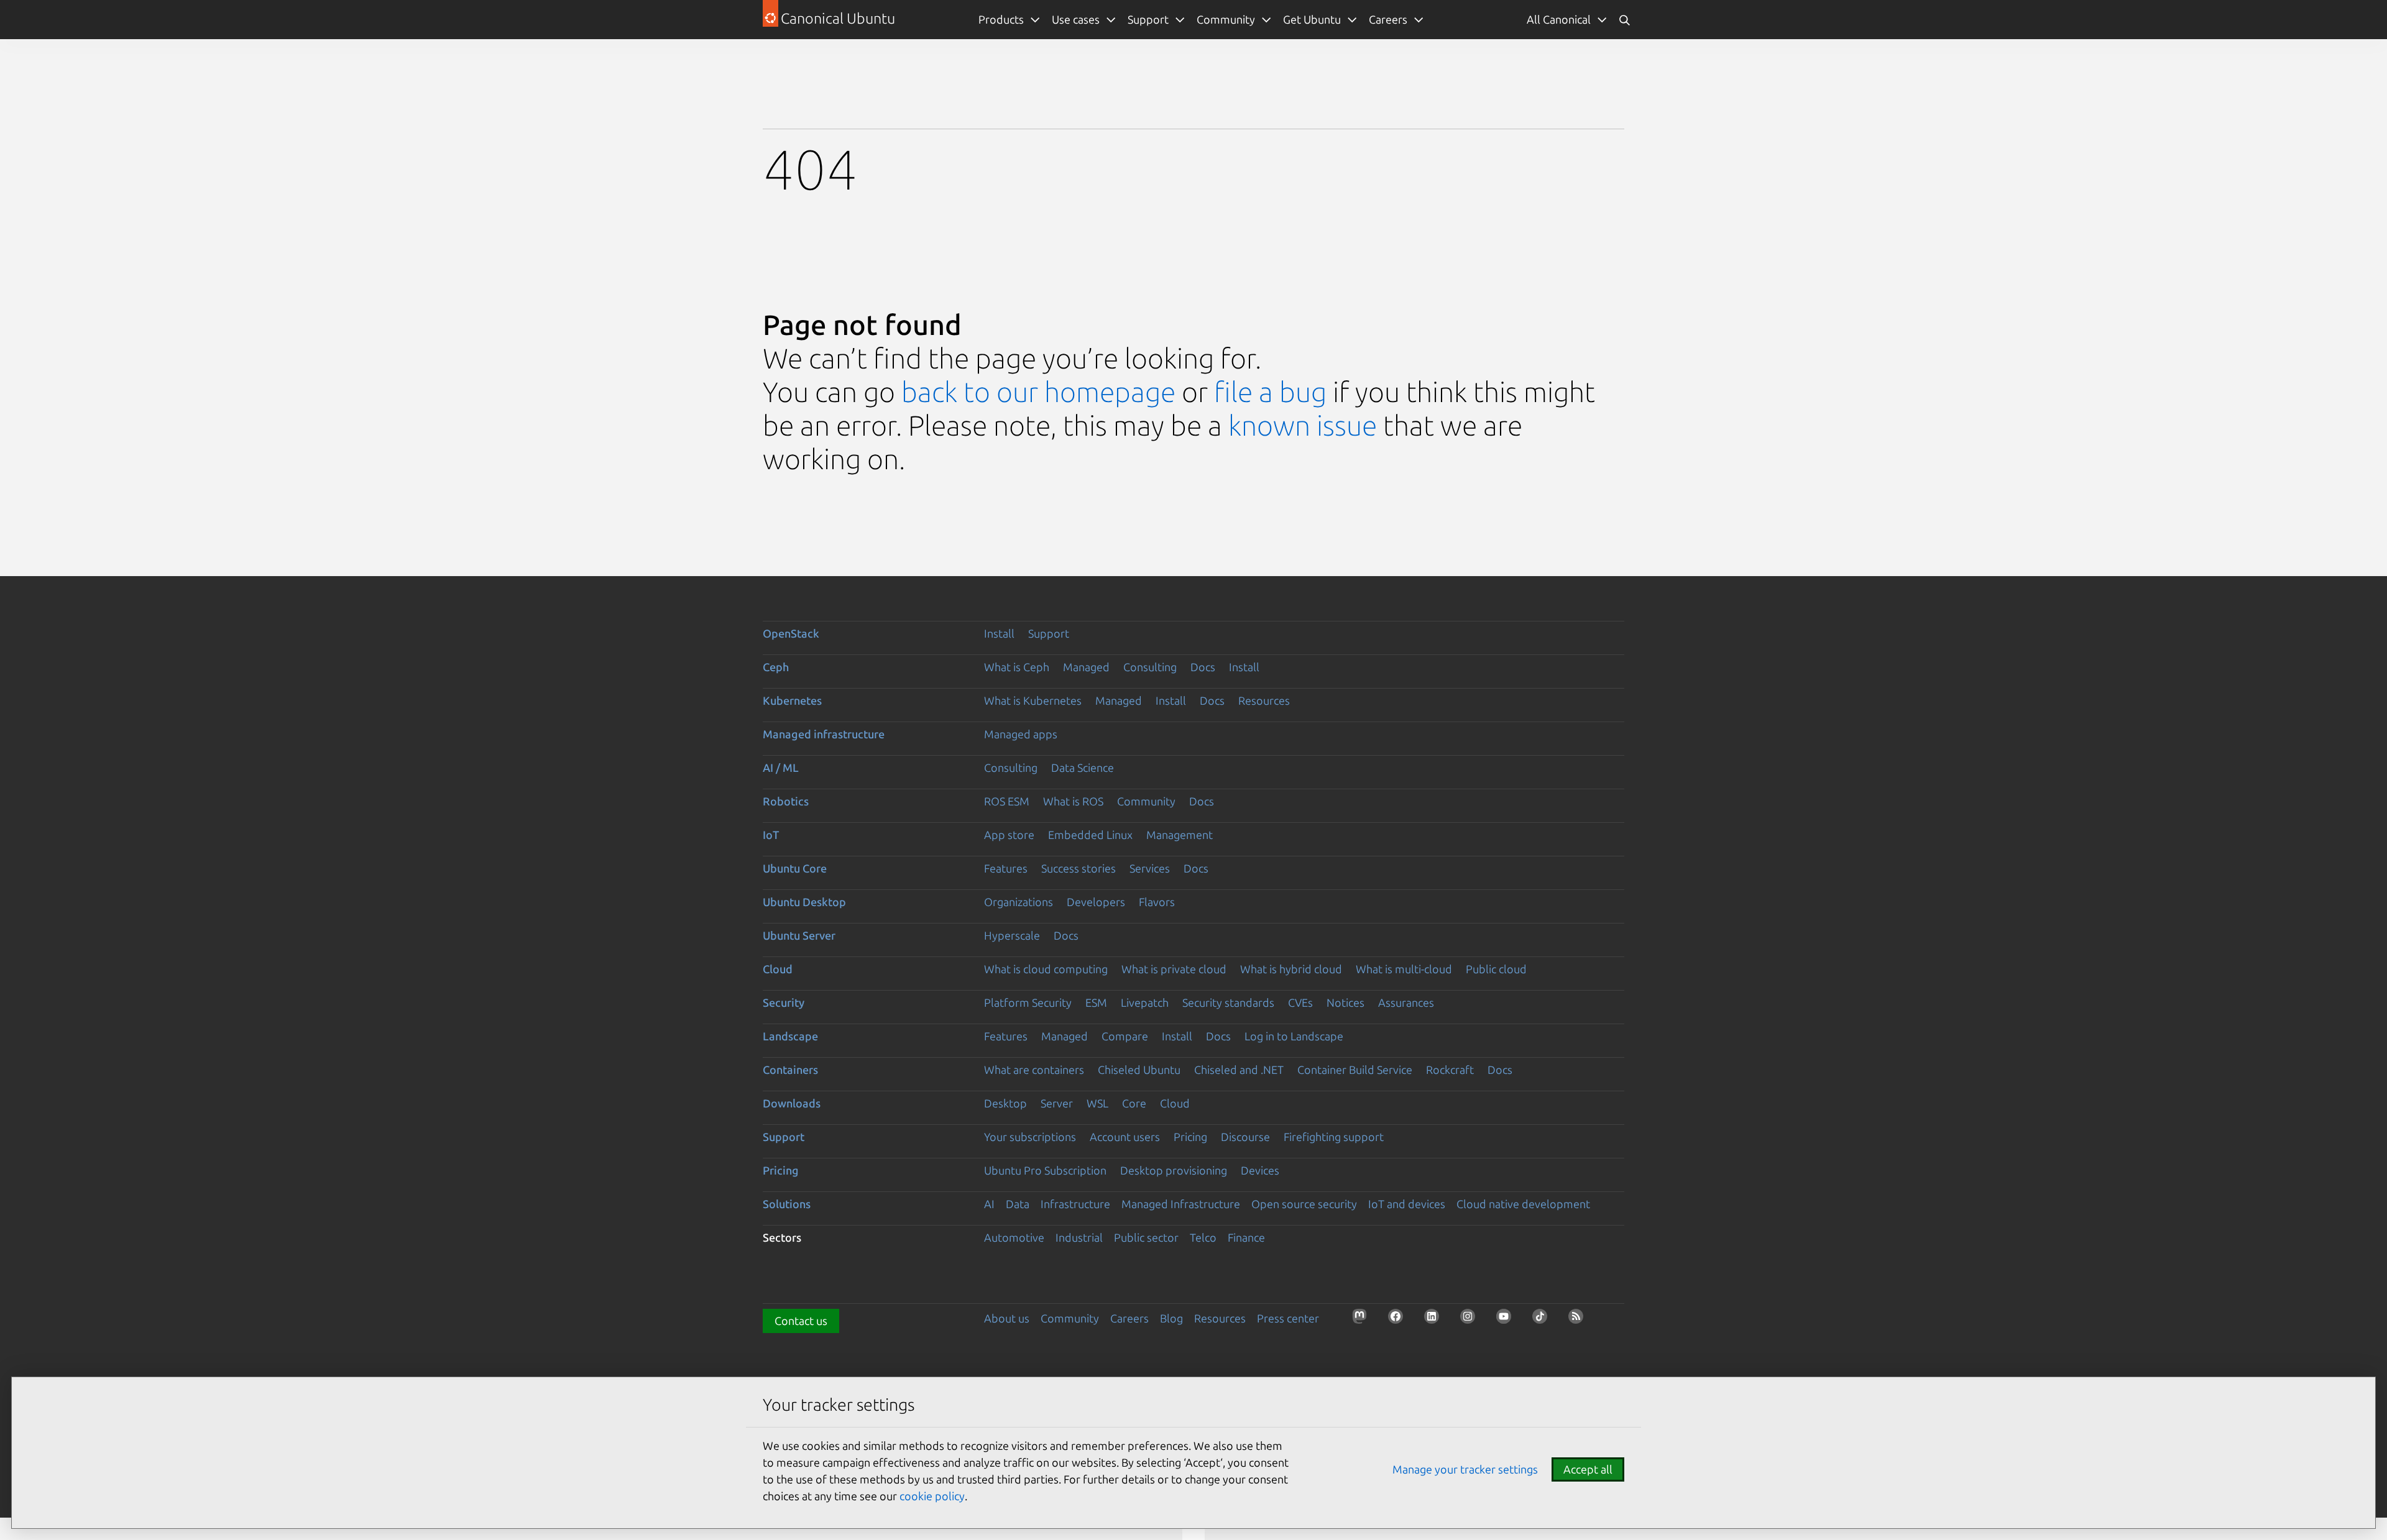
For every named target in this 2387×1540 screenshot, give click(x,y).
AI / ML (781, 768)
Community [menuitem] (1226, 19)
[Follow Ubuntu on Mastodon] (1363, 1320)
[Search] (1624, 20)
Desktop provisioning (1174, 1170)
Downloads (792, 1103)
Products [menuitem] (1001, 19)
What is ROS (1073, 801)
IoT (771, 835)
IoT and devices (1407, 1204)
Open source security (1304, 1204)
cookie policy (932, 1496)
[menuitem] (1567, 20)
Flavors (1157, 902)
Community (1146, 801)
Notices (1345, 1002)
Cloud (778, 969)
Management (1180, 835)
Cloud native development (1523, 1204)
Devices (1260, 1170)
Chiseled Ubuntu (1139, 1070)
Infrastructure (1075, 1204)
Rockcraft (1450, 1070)
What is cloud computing (1046, 969)
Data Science (1083, 768)
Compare (1125, 1036)
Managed (1086, 667)
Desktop (1005, 1103)
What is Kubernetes (1033, 700)
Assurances (1406, 1002)
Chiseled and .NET (1239, 1070)
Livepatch (1145, 1002)
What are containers (1034, 1070)
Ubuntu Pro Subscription (1045, 1170)
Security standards (1228, 1002)
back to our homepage (1038, 392)
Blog (1171, 1318)
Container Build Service (1355, 1070)
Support (1049, 633)
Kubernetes (792, 700)
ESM (1096, 1002)
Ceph (776, 667)
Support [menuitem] (1148, 19)
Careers (1129, 1318)
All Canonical (1559, 19)
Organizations (1019, 902)
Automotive (1014, 1237)
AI (989, 1204)
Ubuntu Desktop (804, 902)
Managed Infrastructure (1181, 1204)
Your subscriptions (1030, 1137)
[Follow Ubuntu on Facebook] (1399, 1320)
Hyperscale (1012, 935)
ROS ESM (1007, 801)
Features (1006, 868)
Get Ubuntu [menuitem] (1312, 19)
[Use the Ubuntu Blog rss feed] (1580, 1320)
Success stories (1079, 868)
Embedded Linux (1090, 835)
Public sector (1146, 1237)
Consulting (1150, 667)
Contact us (801, 1321)
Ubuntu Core (795, 868)
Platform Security (1028, 1002)
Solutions (787, 1204)
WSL (1097, 1103)
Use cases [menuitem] (1076, 19)
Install (999, 633)
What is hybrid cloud (1291, 969)
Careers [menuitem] (1388, 19)
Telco (1203, 1237)
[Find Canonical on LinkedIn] (1435, 1320)
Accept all (1588, 1469)
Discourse (1245, 1137)
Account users (1125, 1137)
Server (1057, 1103)
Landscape (790, 1036)
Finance (1246, 1237)
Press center (1288, 1318)
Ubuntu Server (799, 935)
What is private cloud (1174, 969)
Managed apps (1021, 734)
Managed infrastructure (824, 734)
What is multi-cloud (1404, 969)
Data (1018, 1204)
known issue (1303, 425)
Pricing (1190, 1137)
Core (1134, 1103)
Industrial (1079, 1237)
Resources (1264, 700)
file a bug (1270, 392)
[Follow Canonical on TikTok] (1543, 1320)
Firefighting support (1334, 1137)
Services (1150, 868)
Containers (790, 1070)
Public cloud (1496, 969)
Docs (1203, 667)
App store (1009, 835)
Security (784, 1002)
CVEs (1300, 1002)
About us (1007, 1318)
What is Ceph (1017, 667)
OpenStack (791, 633)
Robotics (786, 801)
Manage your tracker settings (1465, 1469)
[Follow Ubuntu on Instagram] (1471, 1320)
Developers (1096, 902)
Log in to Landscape (1294, 1036)
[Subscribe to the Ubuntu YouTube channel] (1507, 1320)
